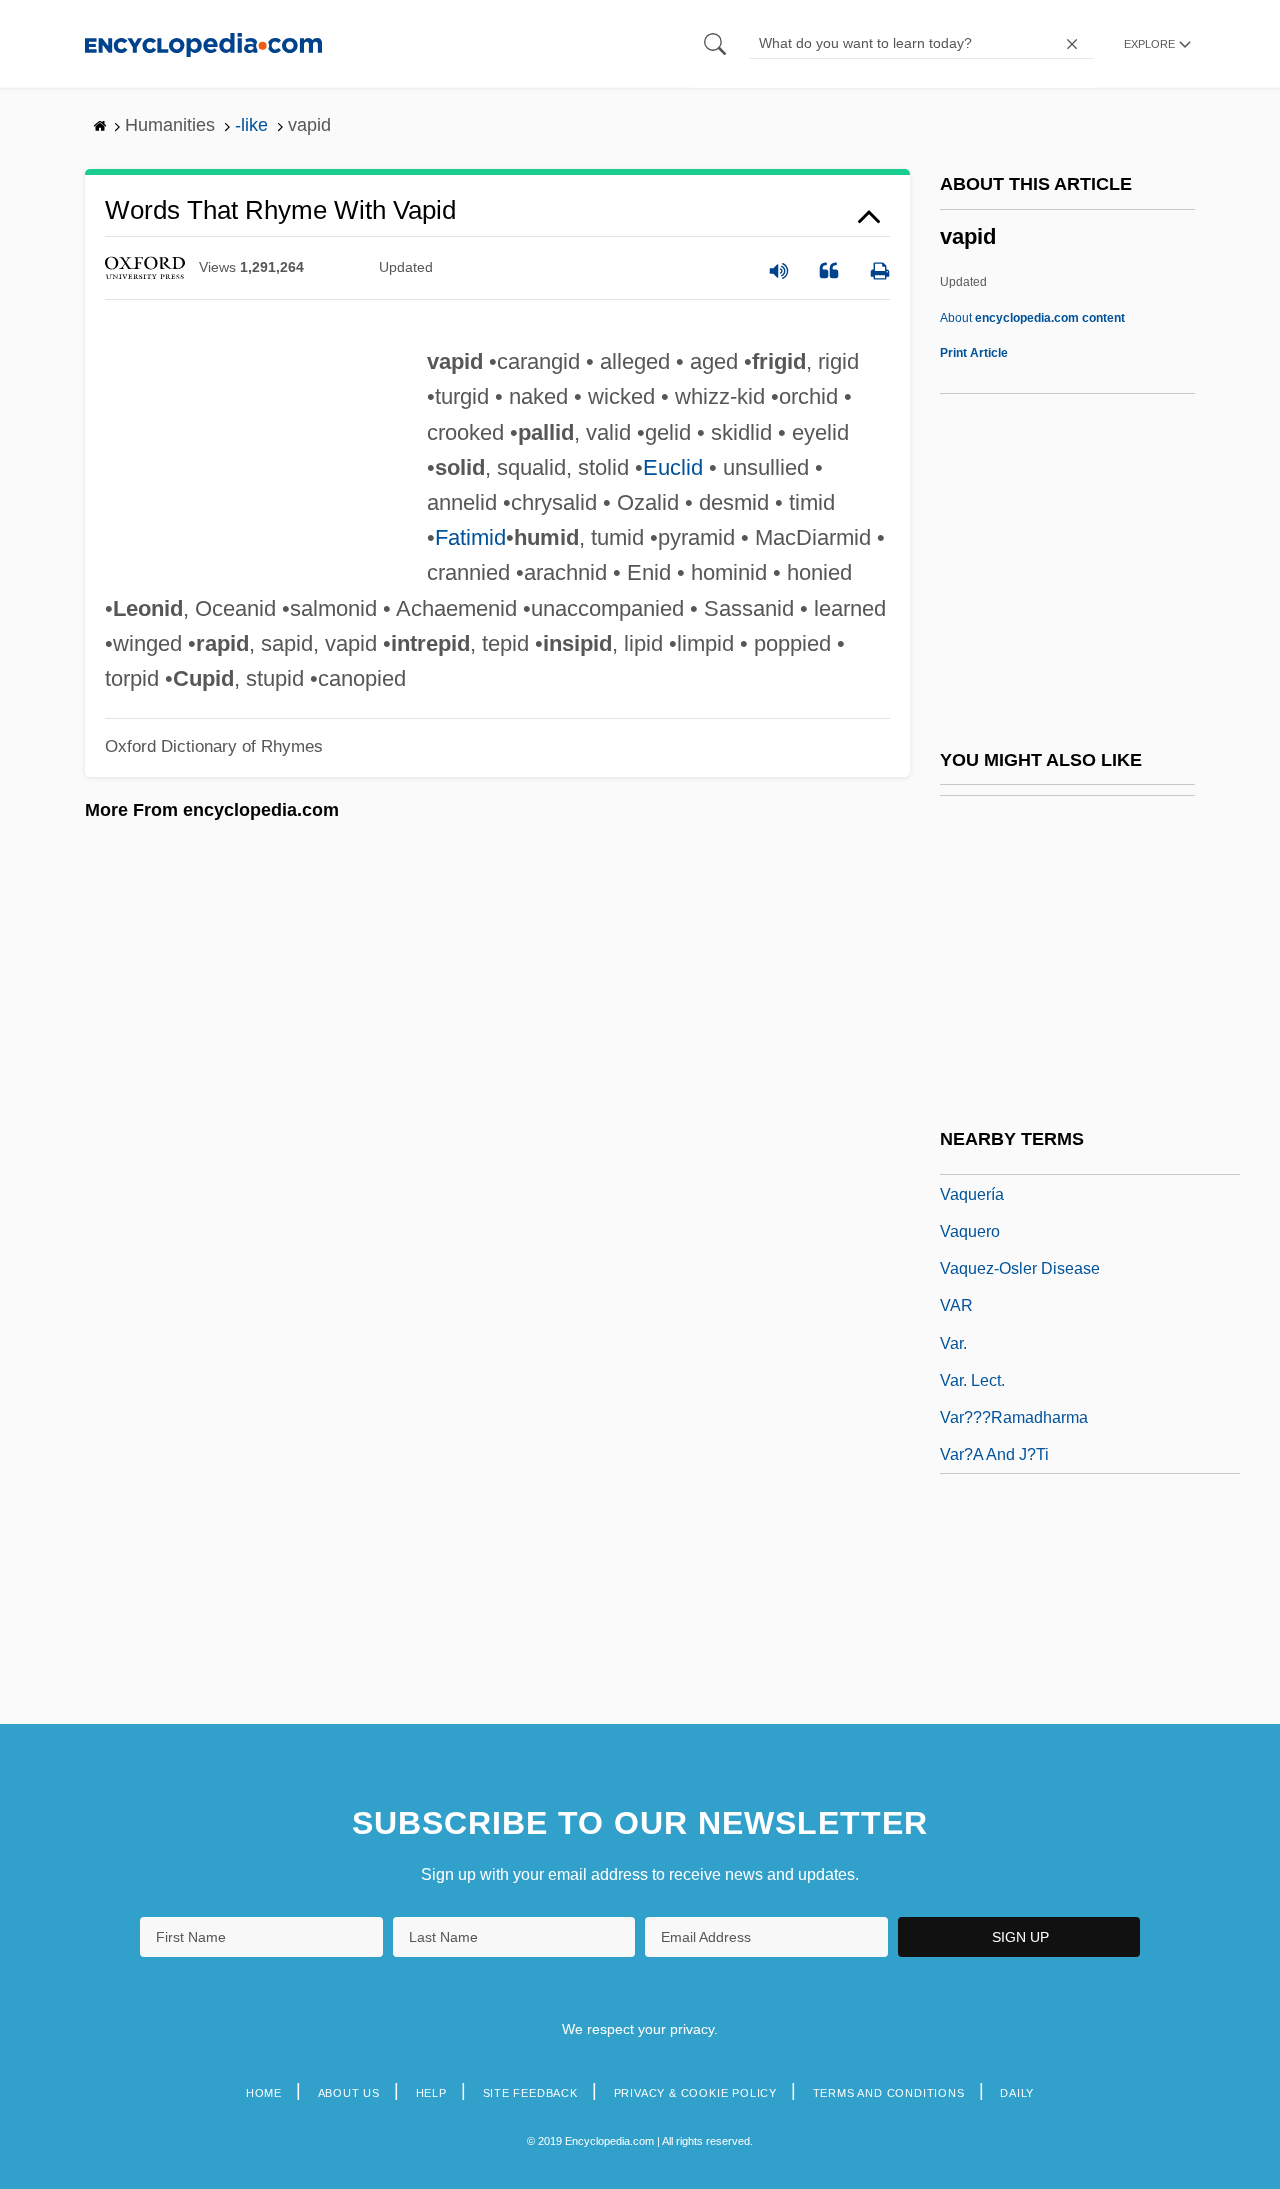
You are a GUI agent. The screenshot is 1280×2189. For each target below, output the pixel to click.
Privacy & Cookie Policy (695, 2093)
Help (431, 2093)
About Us (349, 2093)
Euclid (673, 467)
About (1032, 318)
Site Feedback (530, 2093)
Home (264, 2093)
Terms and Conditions (889, 2093)
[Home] (203, 43)
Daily (1017, 2093)
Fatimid (470, 537)
